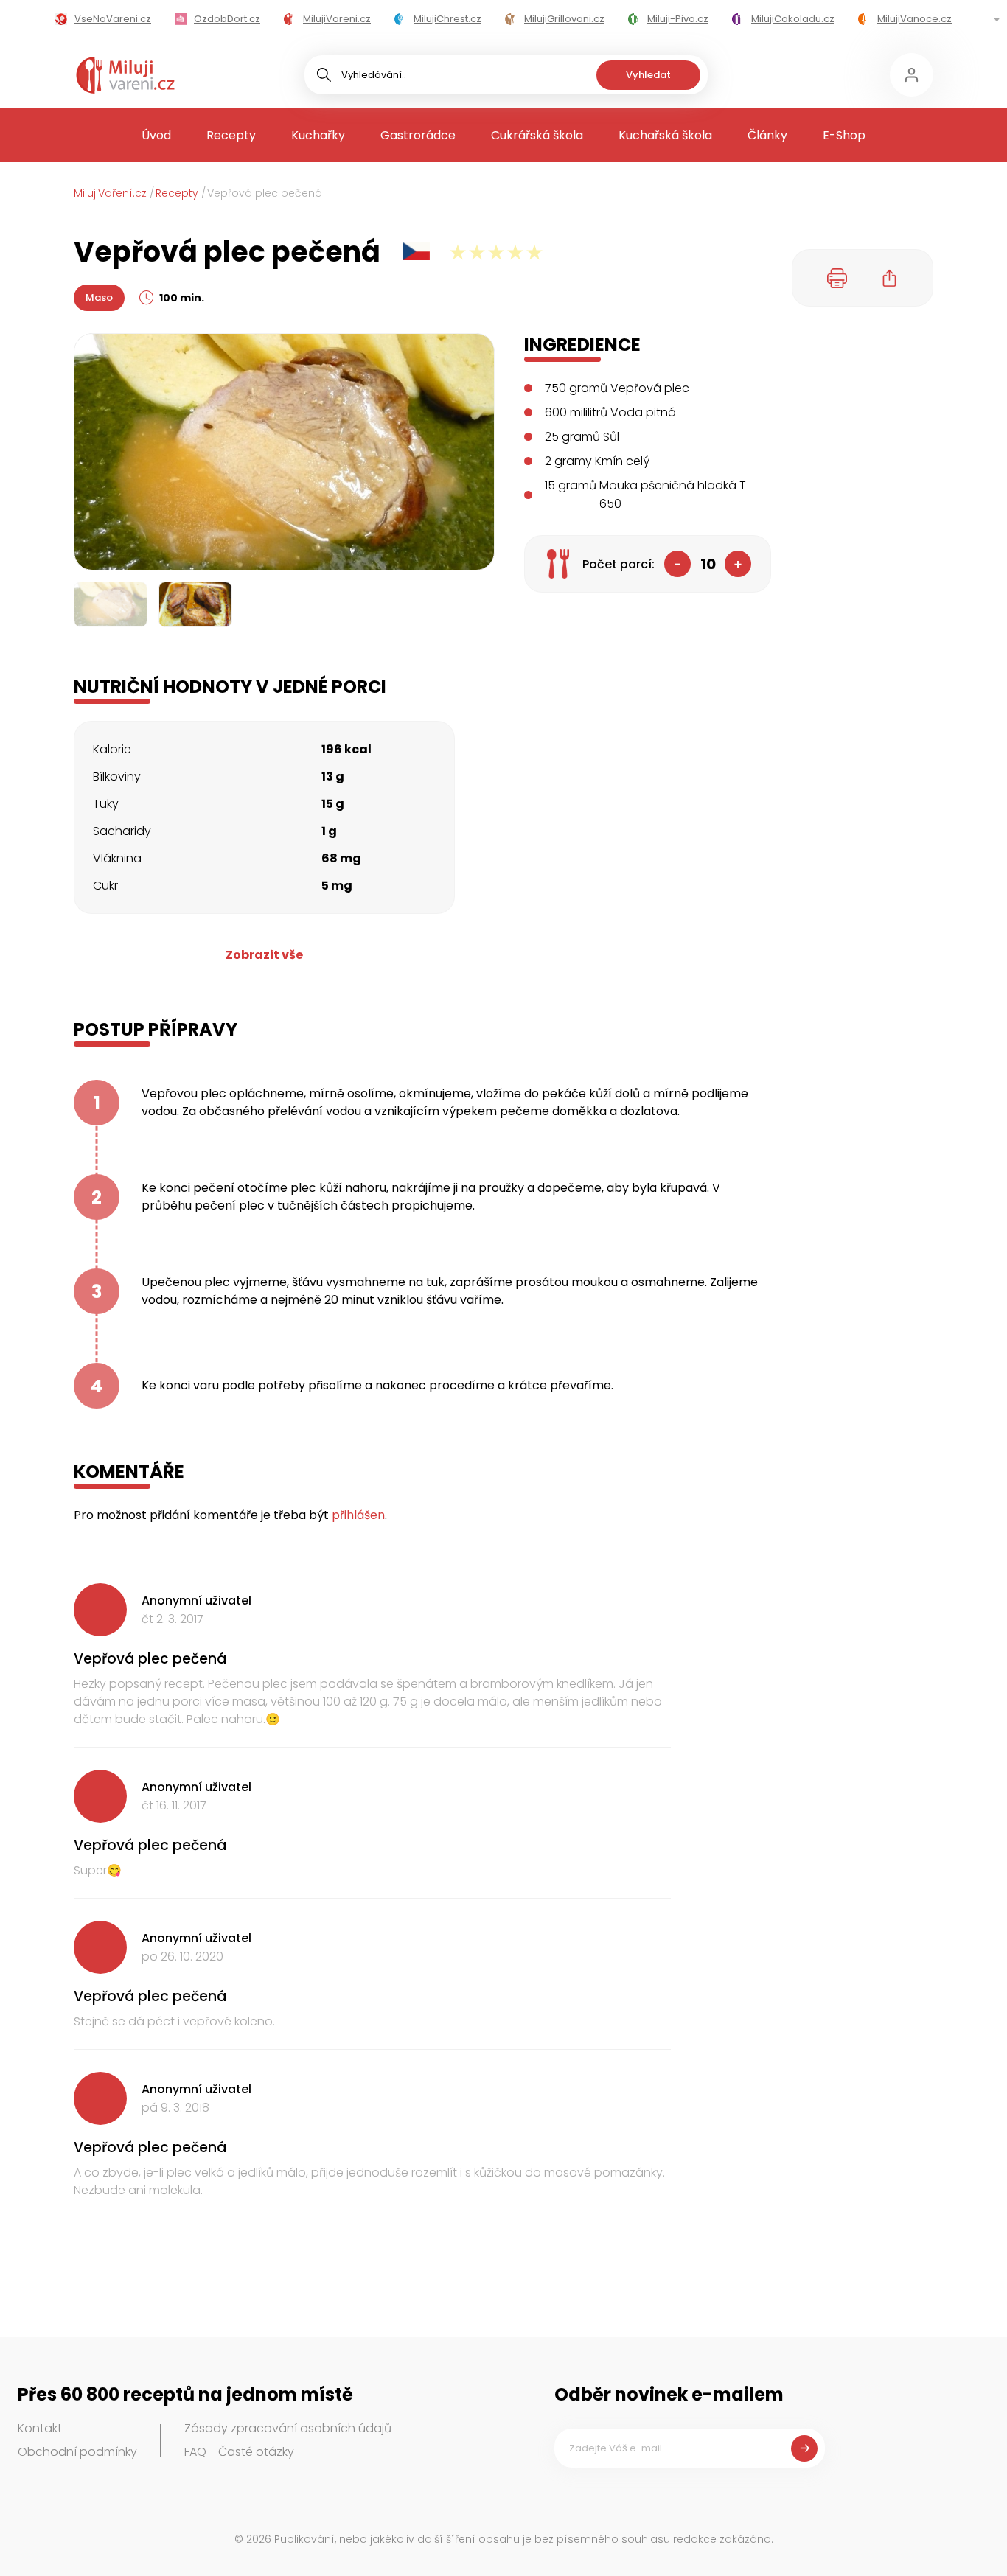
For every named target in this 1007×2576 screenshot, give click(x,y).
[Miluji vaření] (125, 75)
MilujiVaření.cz (110, 193)
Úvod (156, 135)
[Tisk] (837, 278)
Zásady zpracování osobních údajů (288, 2428)
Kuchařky (318, 135)
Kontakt (40, 2428)
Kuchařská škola (665, 135)
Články (767, 135)
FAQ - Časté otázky (239, 2452)
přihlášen (358, 1515)
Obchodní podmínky (77, 2452)
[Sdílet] (890, 278)
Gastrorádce (418, 135)
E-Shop (844, 135)
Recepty (231, 135)
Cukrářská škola (537, 135)
